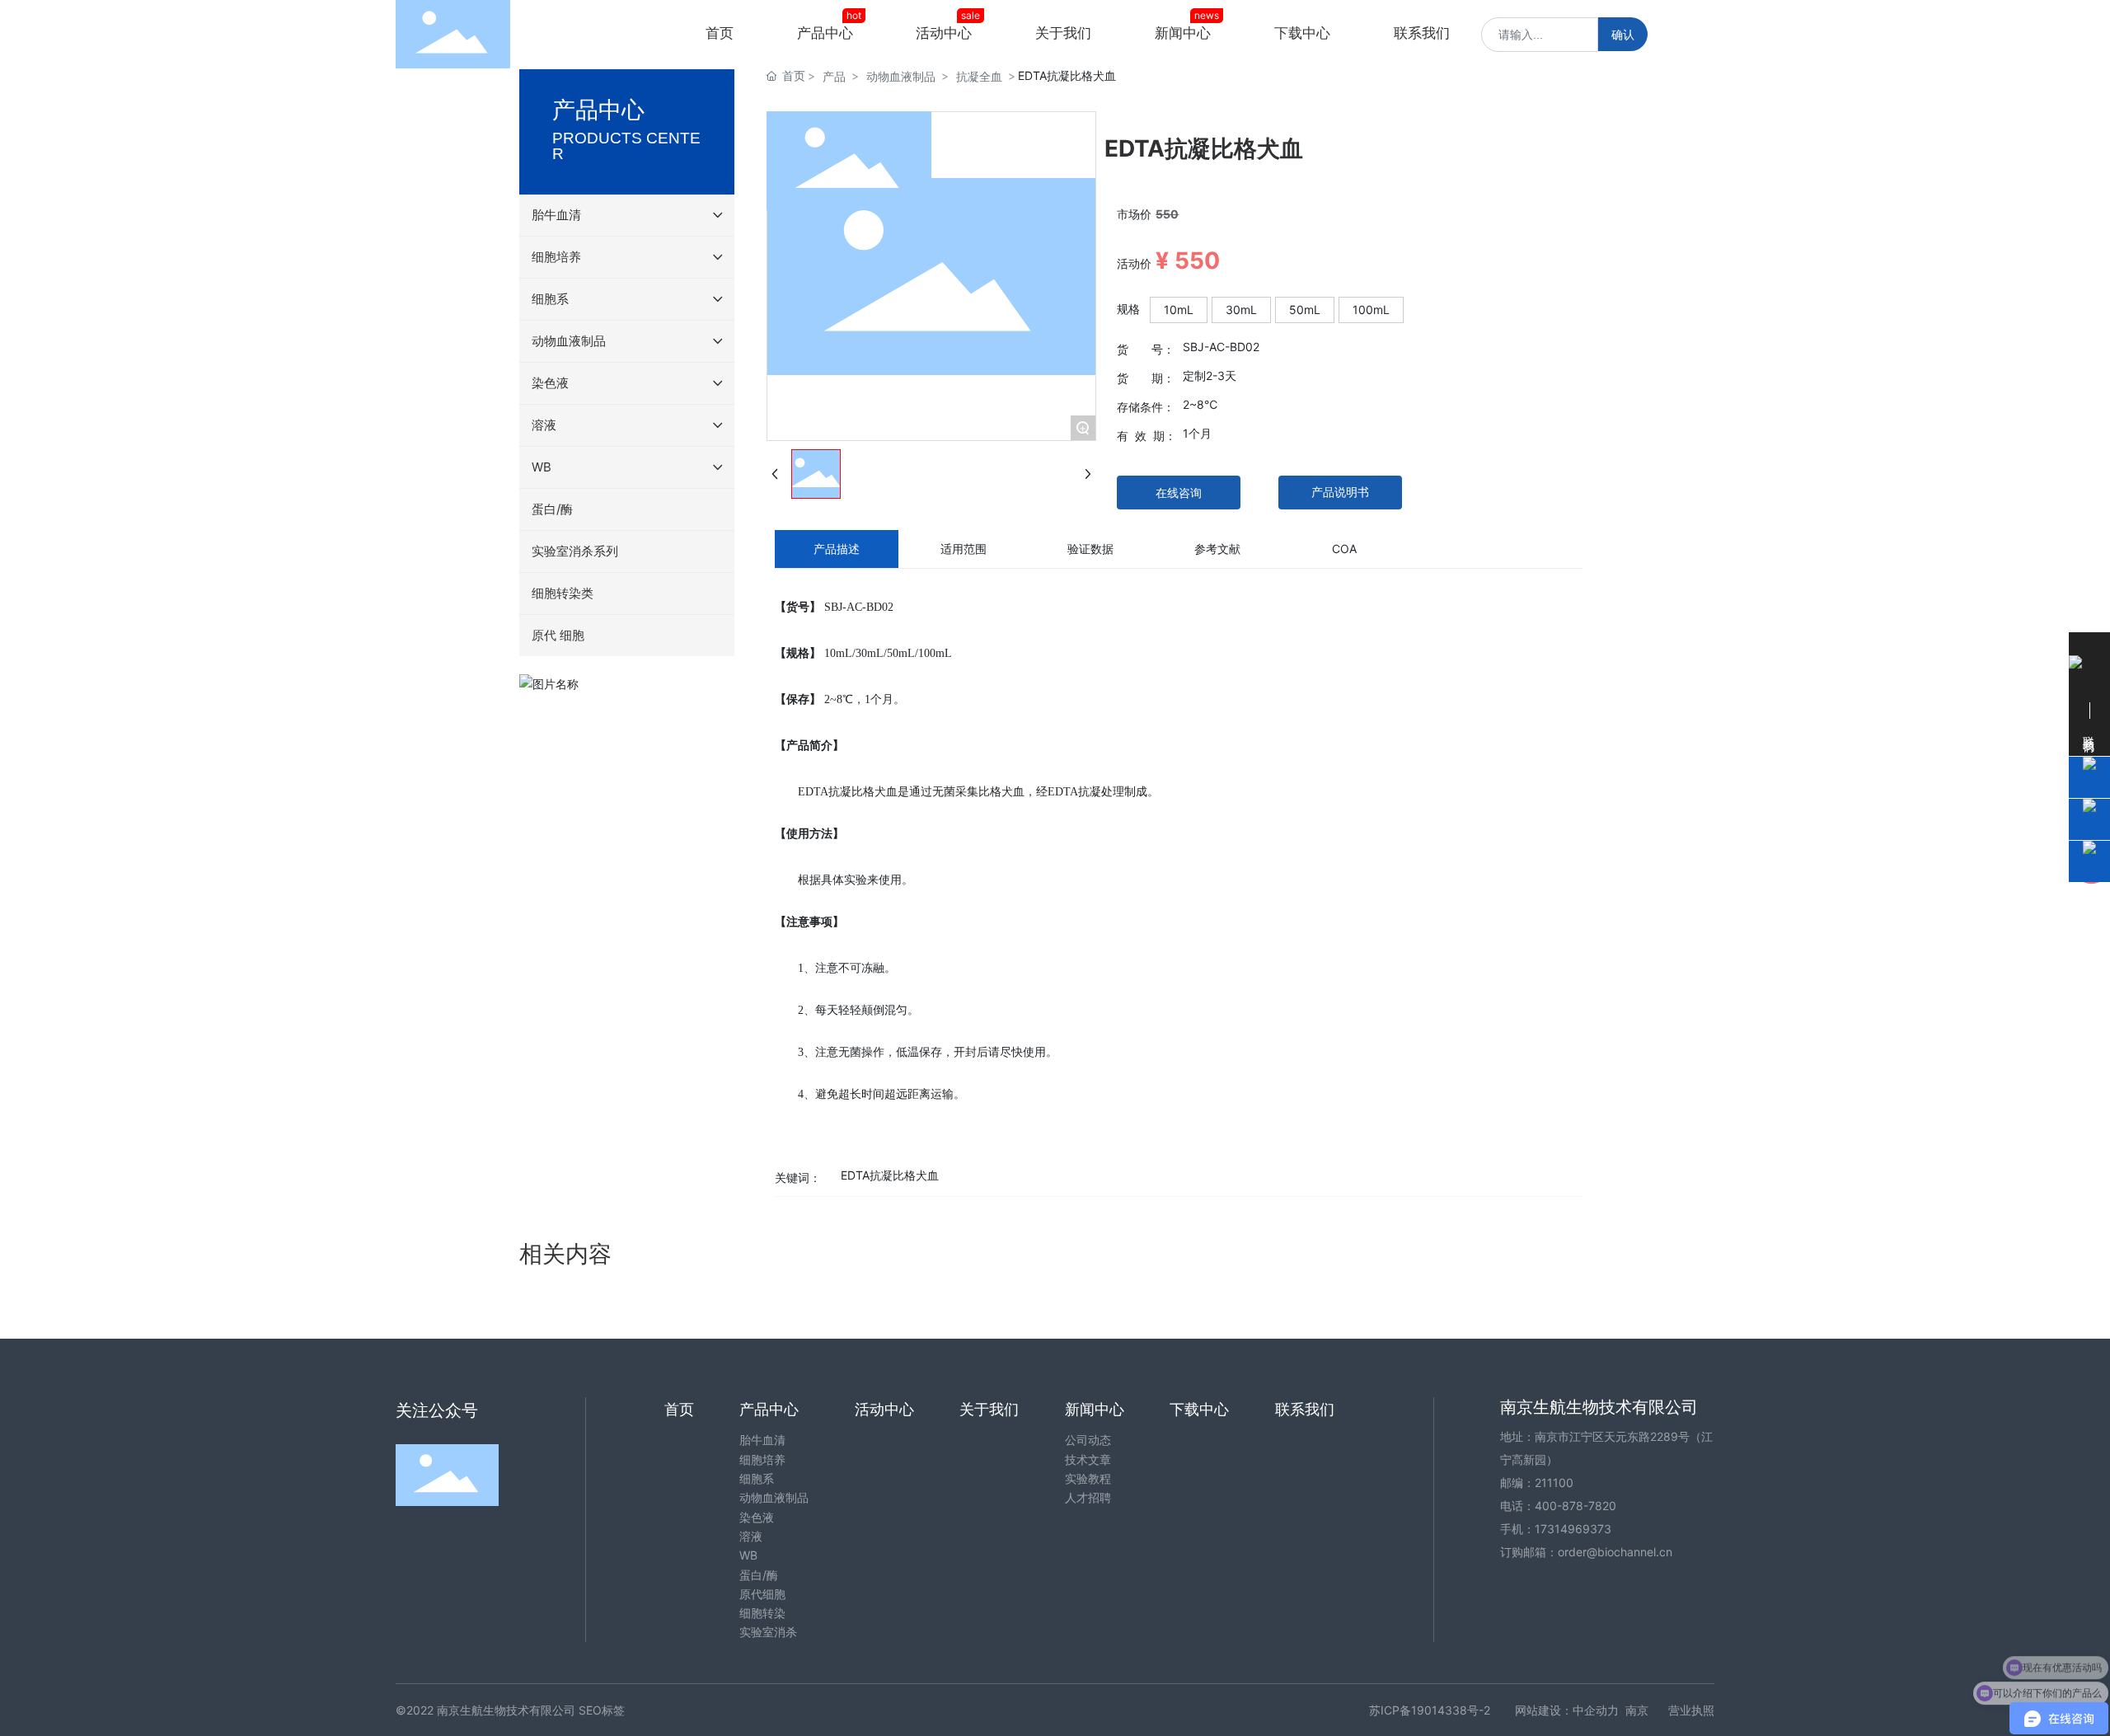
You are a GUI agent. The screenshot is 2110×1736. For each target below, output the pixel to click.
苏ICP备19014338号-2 (1430, 1710)
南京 (1637, 1710)
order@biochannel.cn (1615, 1552)
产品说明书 (1340, 492)
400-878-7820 (1575, 1506)
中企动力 (1596, 1710)
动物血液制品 (901, 76)
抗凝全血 (979, 76)
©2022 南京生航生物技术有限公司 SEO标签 (510, 1710)
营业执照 (1691, 1710)
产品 (834, 76)
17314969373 (1573, 1529)
